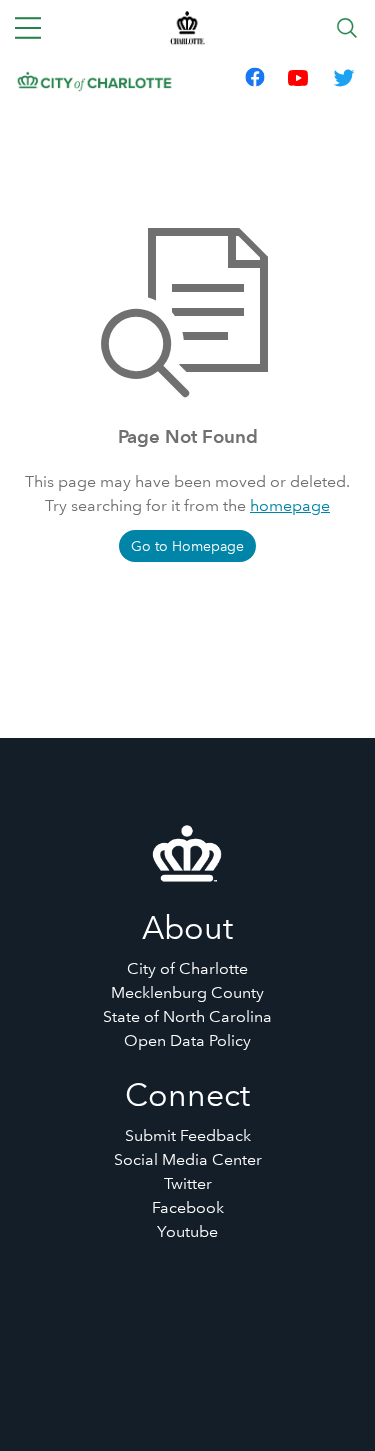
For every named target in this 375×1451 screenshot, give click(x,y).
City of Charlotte (187, 968)
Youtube (187, 1231)
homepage (290, 505)
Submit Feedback (188, 1135)
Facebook (188, 1207)
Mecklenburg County (187, 992)
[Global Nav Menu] (28, 28)
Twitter (188, 1183)
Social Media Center (188, 1159)
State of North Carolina (187, 1016)
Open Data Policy (187, 1040)
